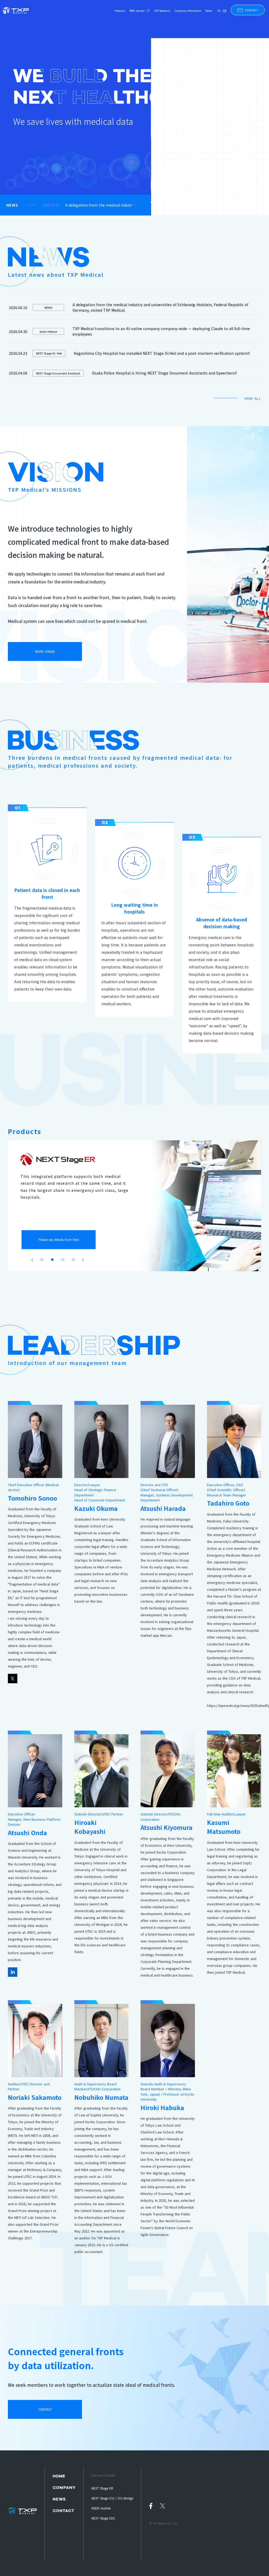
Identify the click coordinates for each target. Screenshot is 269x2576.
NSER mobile (101, 2508)
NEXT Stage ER (102, 2488)
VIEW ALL (253, 398)
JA (218, 10)
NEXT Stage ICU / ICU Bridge (112, 2498)
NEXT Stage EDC (103, 2518)
